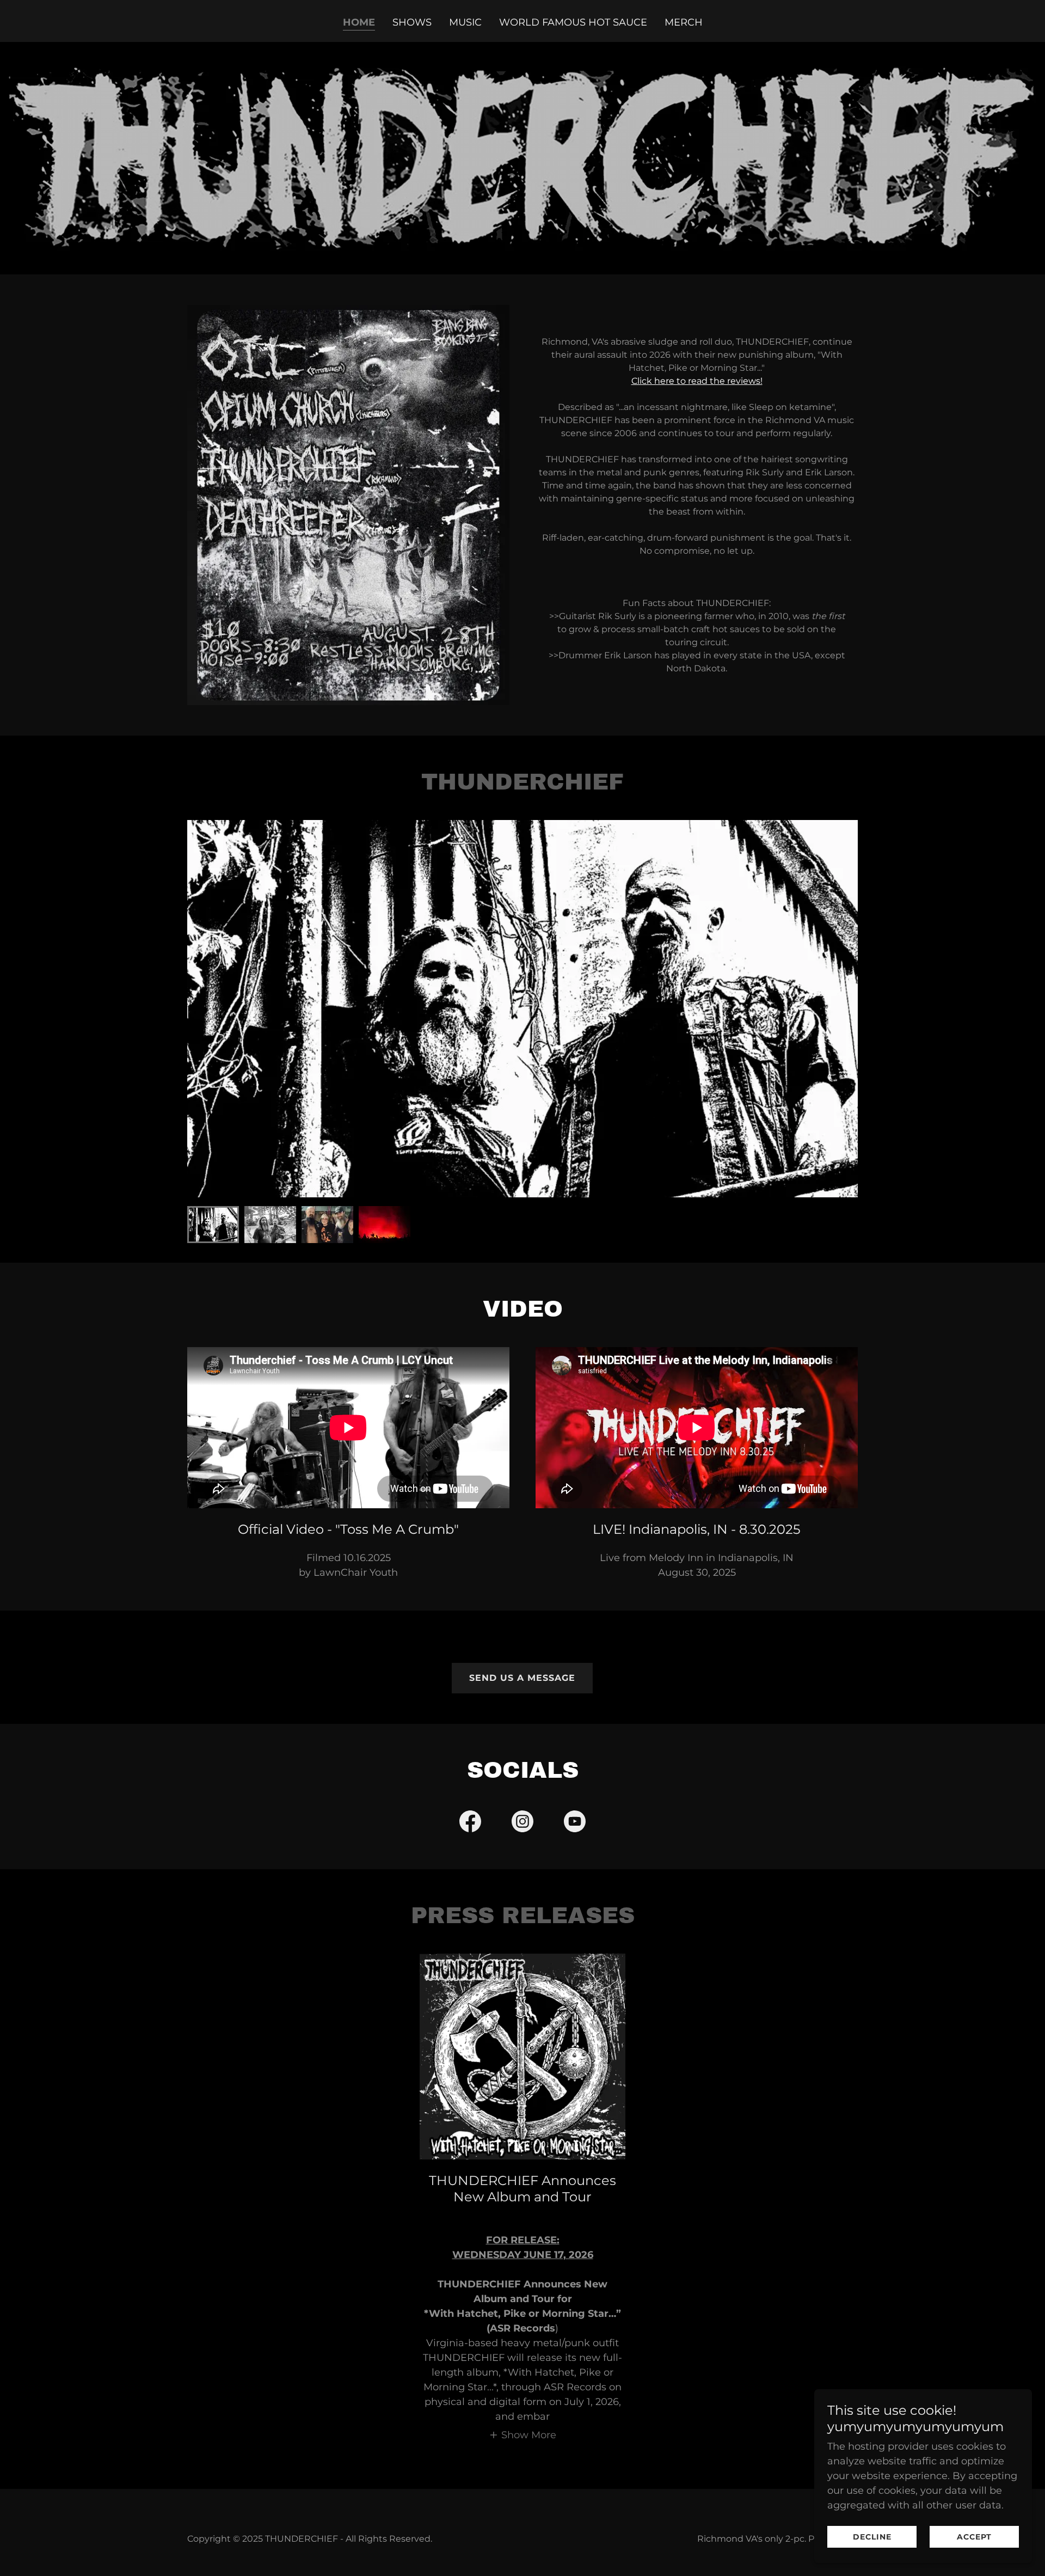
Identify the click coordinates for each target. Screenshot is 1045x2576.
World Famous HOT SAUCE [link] (573, 22)
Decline (872, 2537)
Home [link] (359, 22)
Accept (974, 2537)
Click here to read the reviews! (697, 381)
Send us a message (522, 1678)
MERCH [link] (684, 22)
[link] (470, 1824)
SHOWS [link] (412, 22)
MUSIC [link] (465, 22)
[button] (522, 2435)
